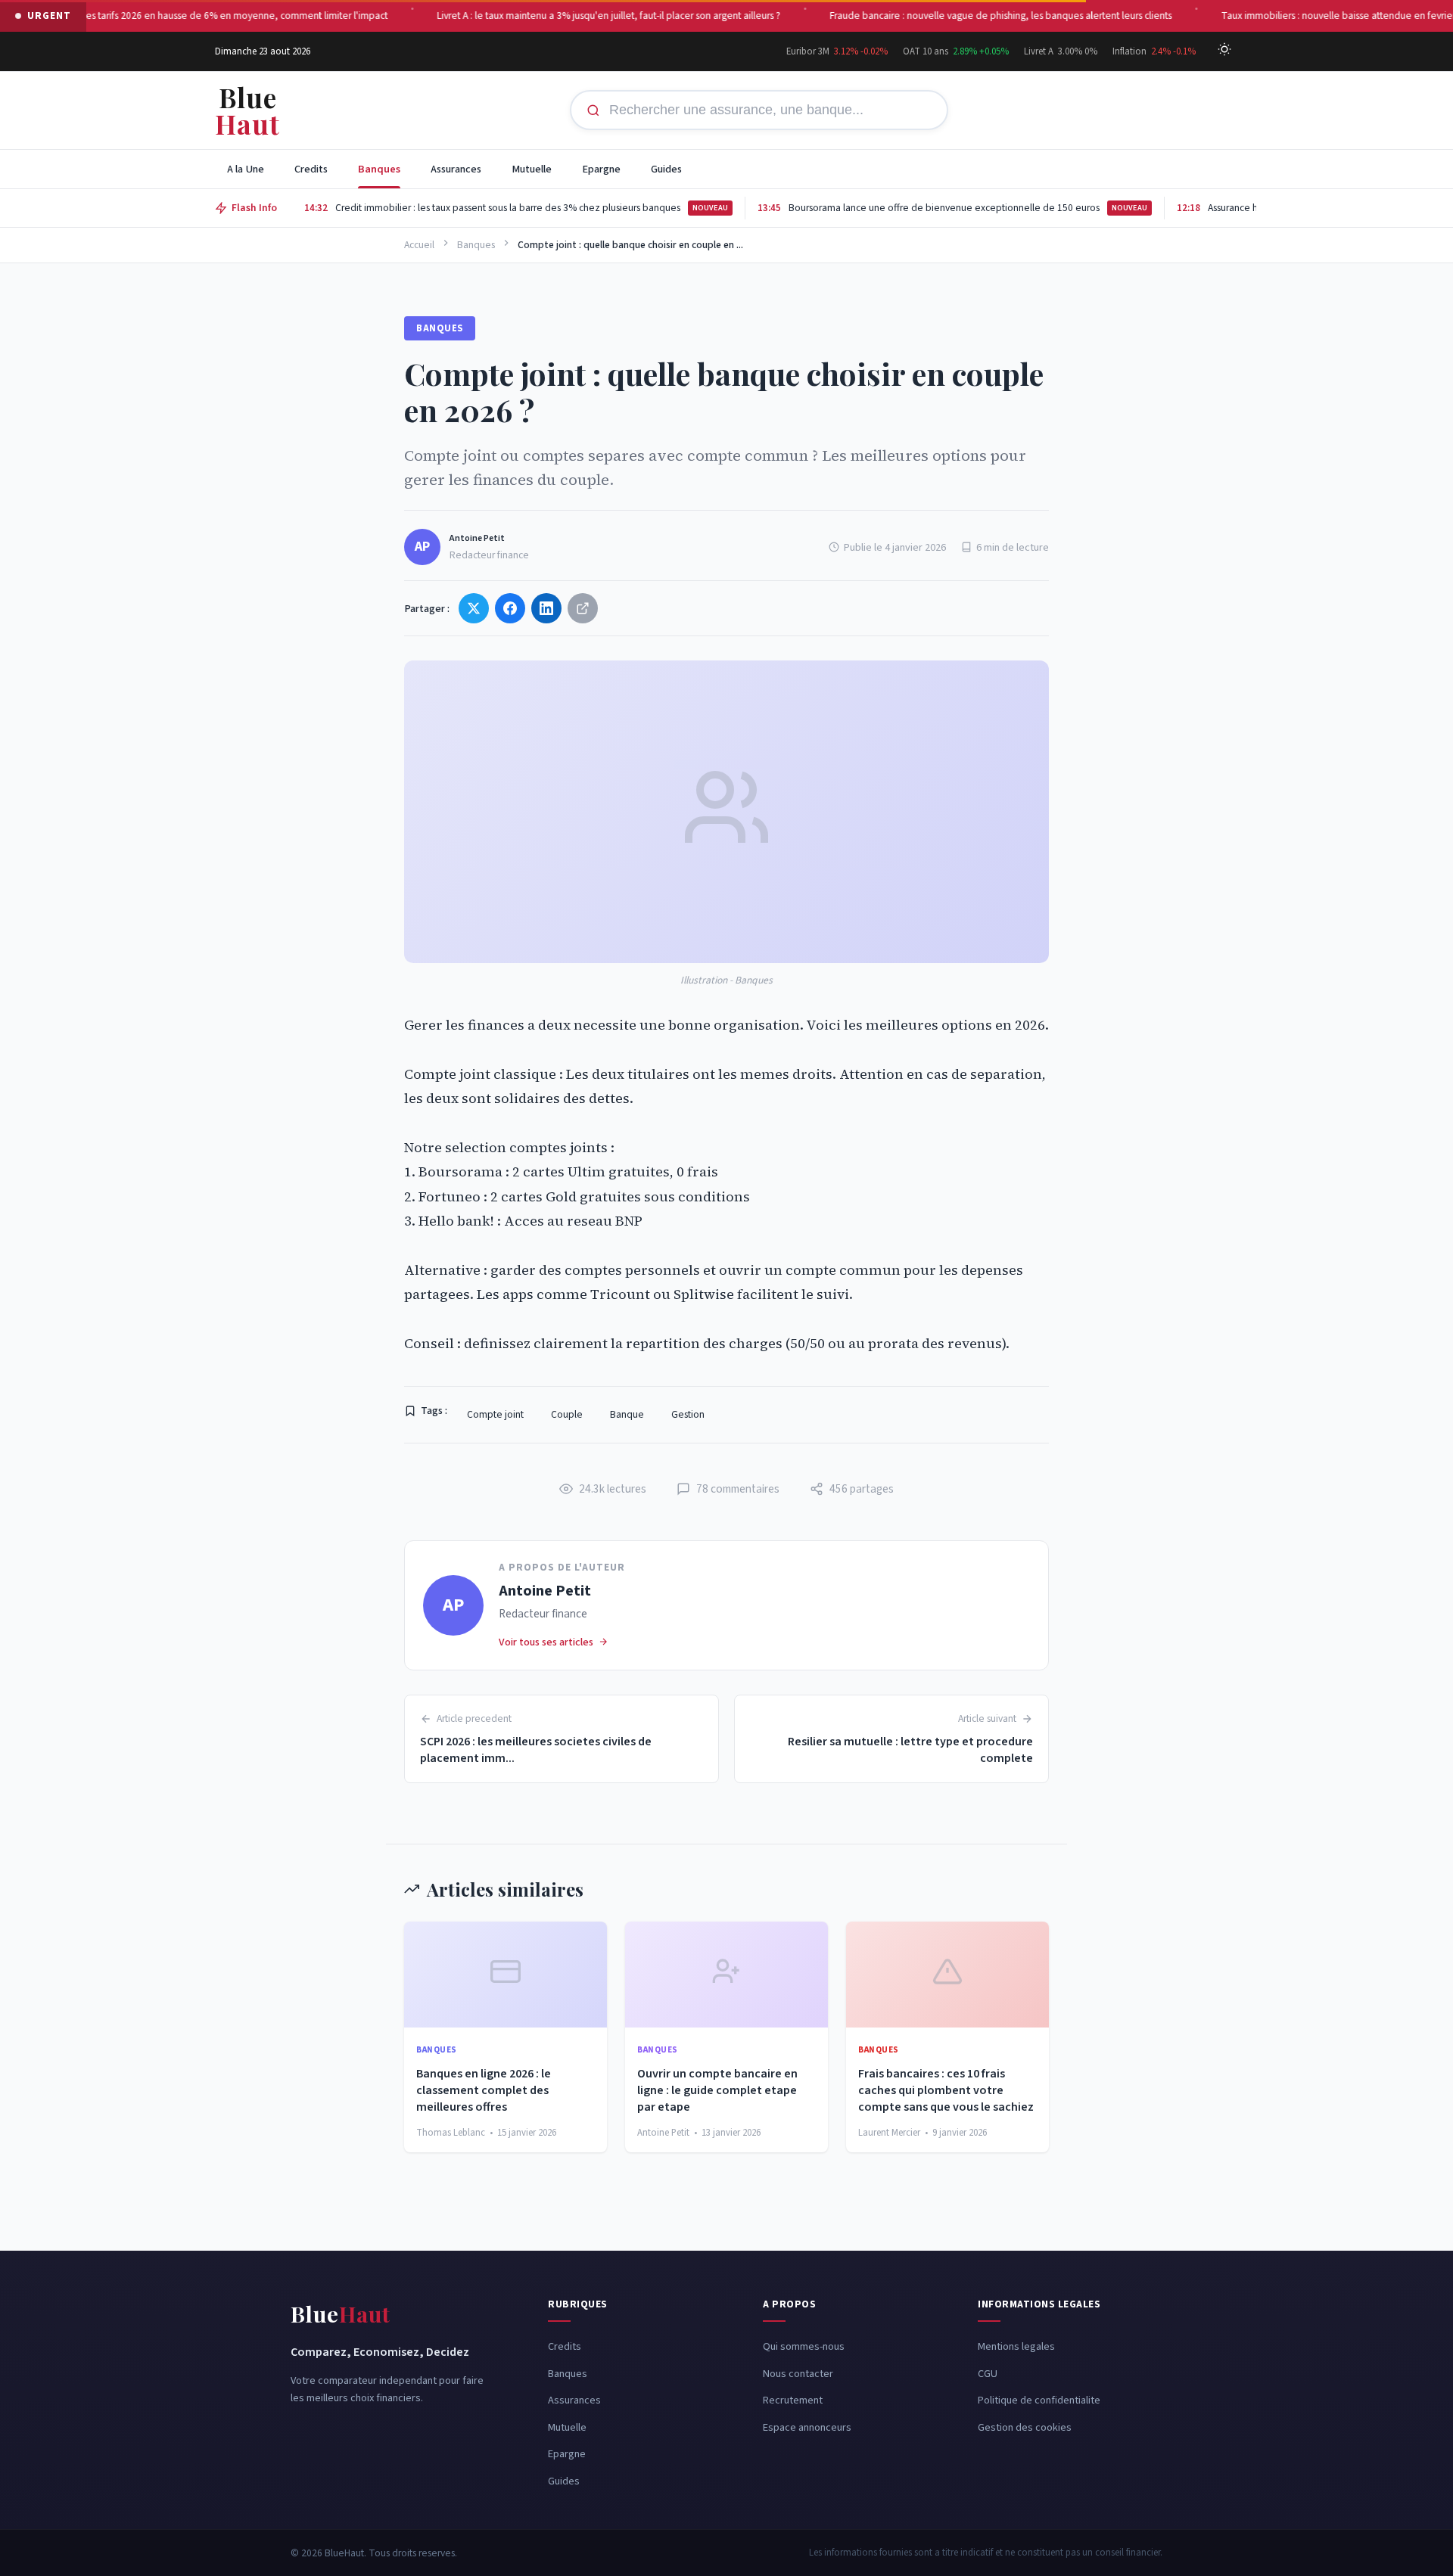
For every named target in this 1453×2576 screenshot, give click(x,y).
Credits (311, 169)
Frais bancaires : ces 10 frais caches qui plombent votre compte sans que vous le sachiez (946, 2091)
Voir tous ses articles (546, 1642)
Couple (567, 1414)
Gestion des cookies (1025, 2427)
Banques (379, 169)
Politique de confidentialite (1039, 2400)
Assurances (456, 169)
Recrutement (793, 2400)
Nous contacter (798, 2374)
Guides (666, 169)
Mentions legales (1016, 2346)
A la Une (246, 169)
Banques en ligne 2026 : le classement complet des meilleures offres (484, 2091)
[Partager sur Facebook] (510, 608)
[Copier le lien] (583, 608)
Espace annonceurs (807, 2427)
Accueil (419, 245)
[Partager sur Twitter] (474, 608)
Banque (627, 1414)
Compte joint (495, 1414)
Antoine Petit (477, 538)
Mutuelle (532, 169)
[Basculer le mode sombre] (1224, 51)
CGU (988, 2374)
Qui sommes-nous (804, 2346)
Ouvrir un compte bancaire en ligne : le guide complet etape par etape (717, 2091)
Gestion (688, 1414)
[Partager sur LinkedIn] (546, 608)
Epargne (601, 169)
